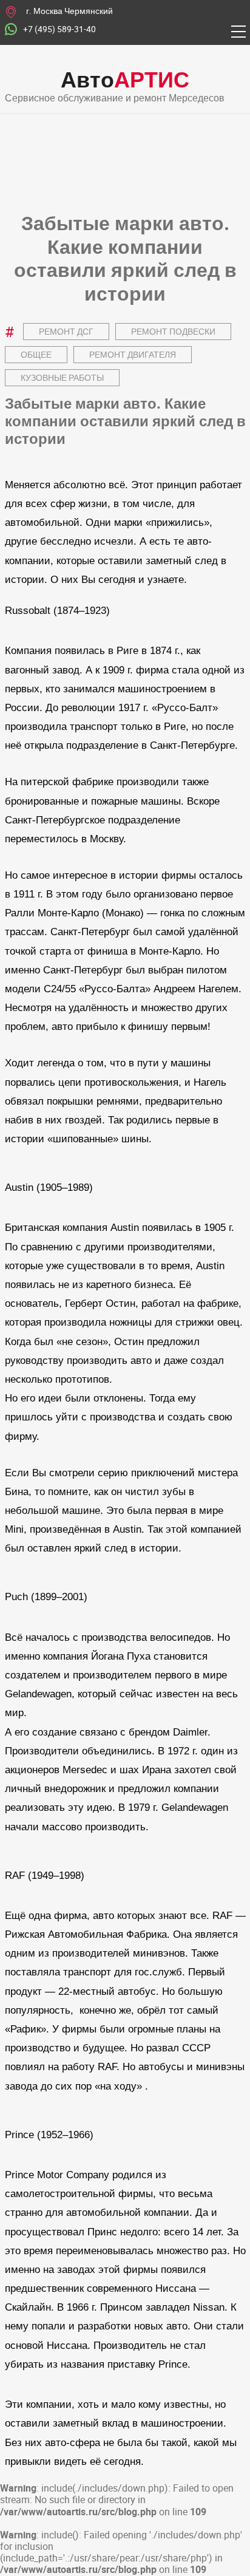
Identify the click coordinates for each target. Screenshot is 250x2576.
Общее (36, 354)
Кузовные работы (62, 377)
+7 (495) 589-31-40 (59, 29)
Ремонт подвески (173, 331)
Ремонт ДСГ (66, 331)
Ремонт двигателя (133, 354)
